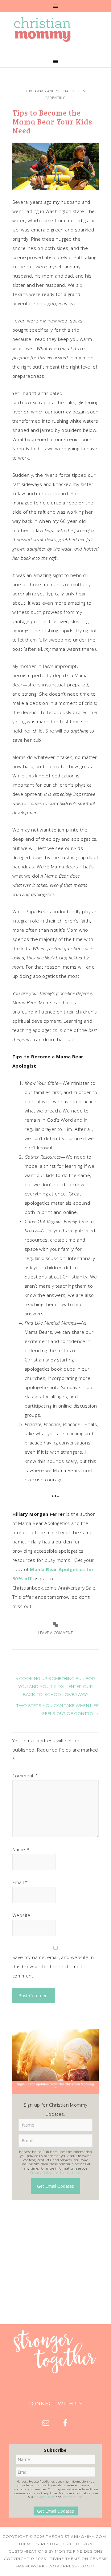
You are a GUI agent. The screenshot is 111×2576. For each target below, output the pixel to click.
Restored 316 (57, 2544)
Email (20, 1882)
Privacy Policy (41, 2173)
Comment (25, 1776)
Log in (88, 2566)
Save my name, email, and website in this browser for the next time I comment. (53, 1966)
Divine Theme (65, 2559)
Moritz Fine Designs (79, 2551)
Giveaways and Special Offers (56, 91)
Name (21, 1849)
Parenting (55, 98)
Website (21, 1915)
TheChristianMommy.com (76, 2536)
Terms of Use (70, 2173)
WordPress (63, 2566)
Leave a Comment (56, 1633)
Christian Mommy (55, 30)
